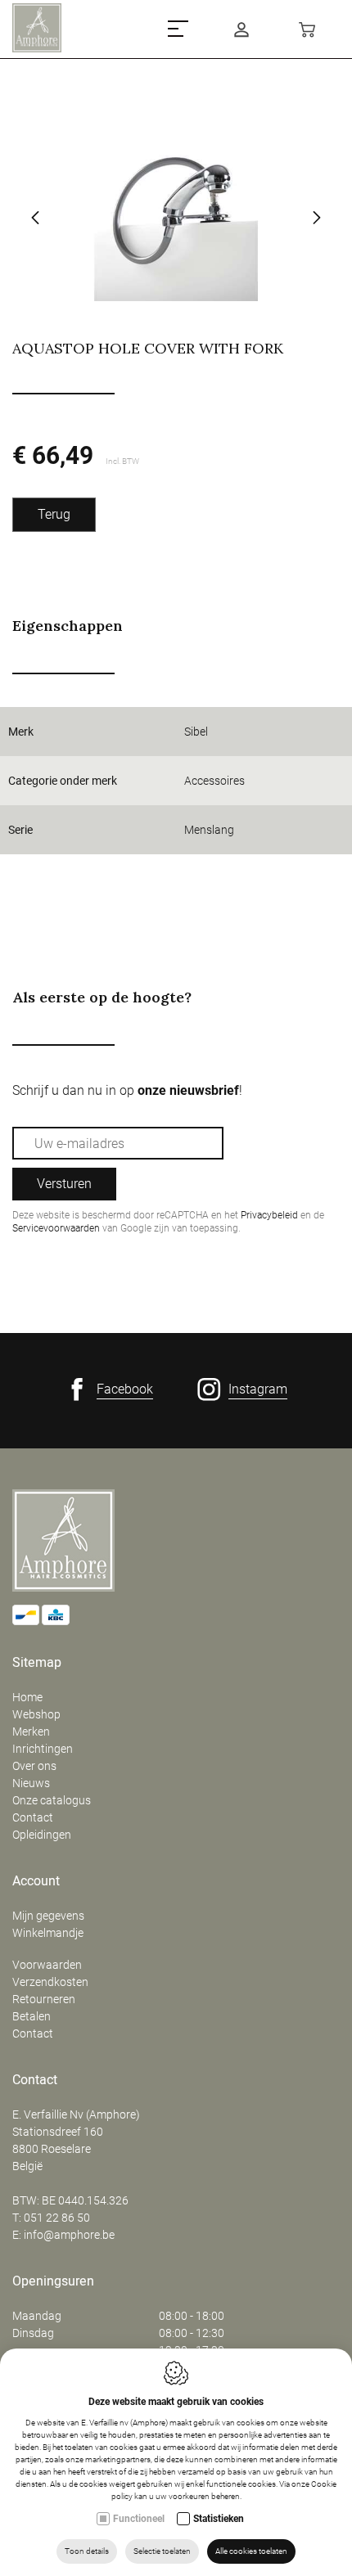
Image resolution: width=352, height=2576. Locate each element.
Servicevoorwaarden (56, 1228)
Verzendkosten (50, 1982)
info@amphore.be (69, 2235)
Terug (54, 514)
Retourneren (44, 1999)
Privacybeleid (269, 1215)
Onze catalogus (52, 1800)
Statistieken (219, 2519)
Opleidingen (42, 1835)
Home (27, 1697)
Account (36, 1881)
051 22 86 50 (57, 2218)
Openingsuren (53, 2281)
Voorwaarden (47, 1965)
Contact (33, 1817)
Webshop (36, 1714)
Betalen (32, 2016)
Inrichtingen (43, 1749)
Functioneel (139, 2519)
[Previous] (35, 219)
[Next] (317, 219)
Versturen (64, 1184)
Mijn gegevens (48, 1916)
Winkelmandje (48, 1933)
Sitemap (37, 1663)
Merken (31, 1732)
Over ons (34, 1766)
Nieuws (31, 1783)
